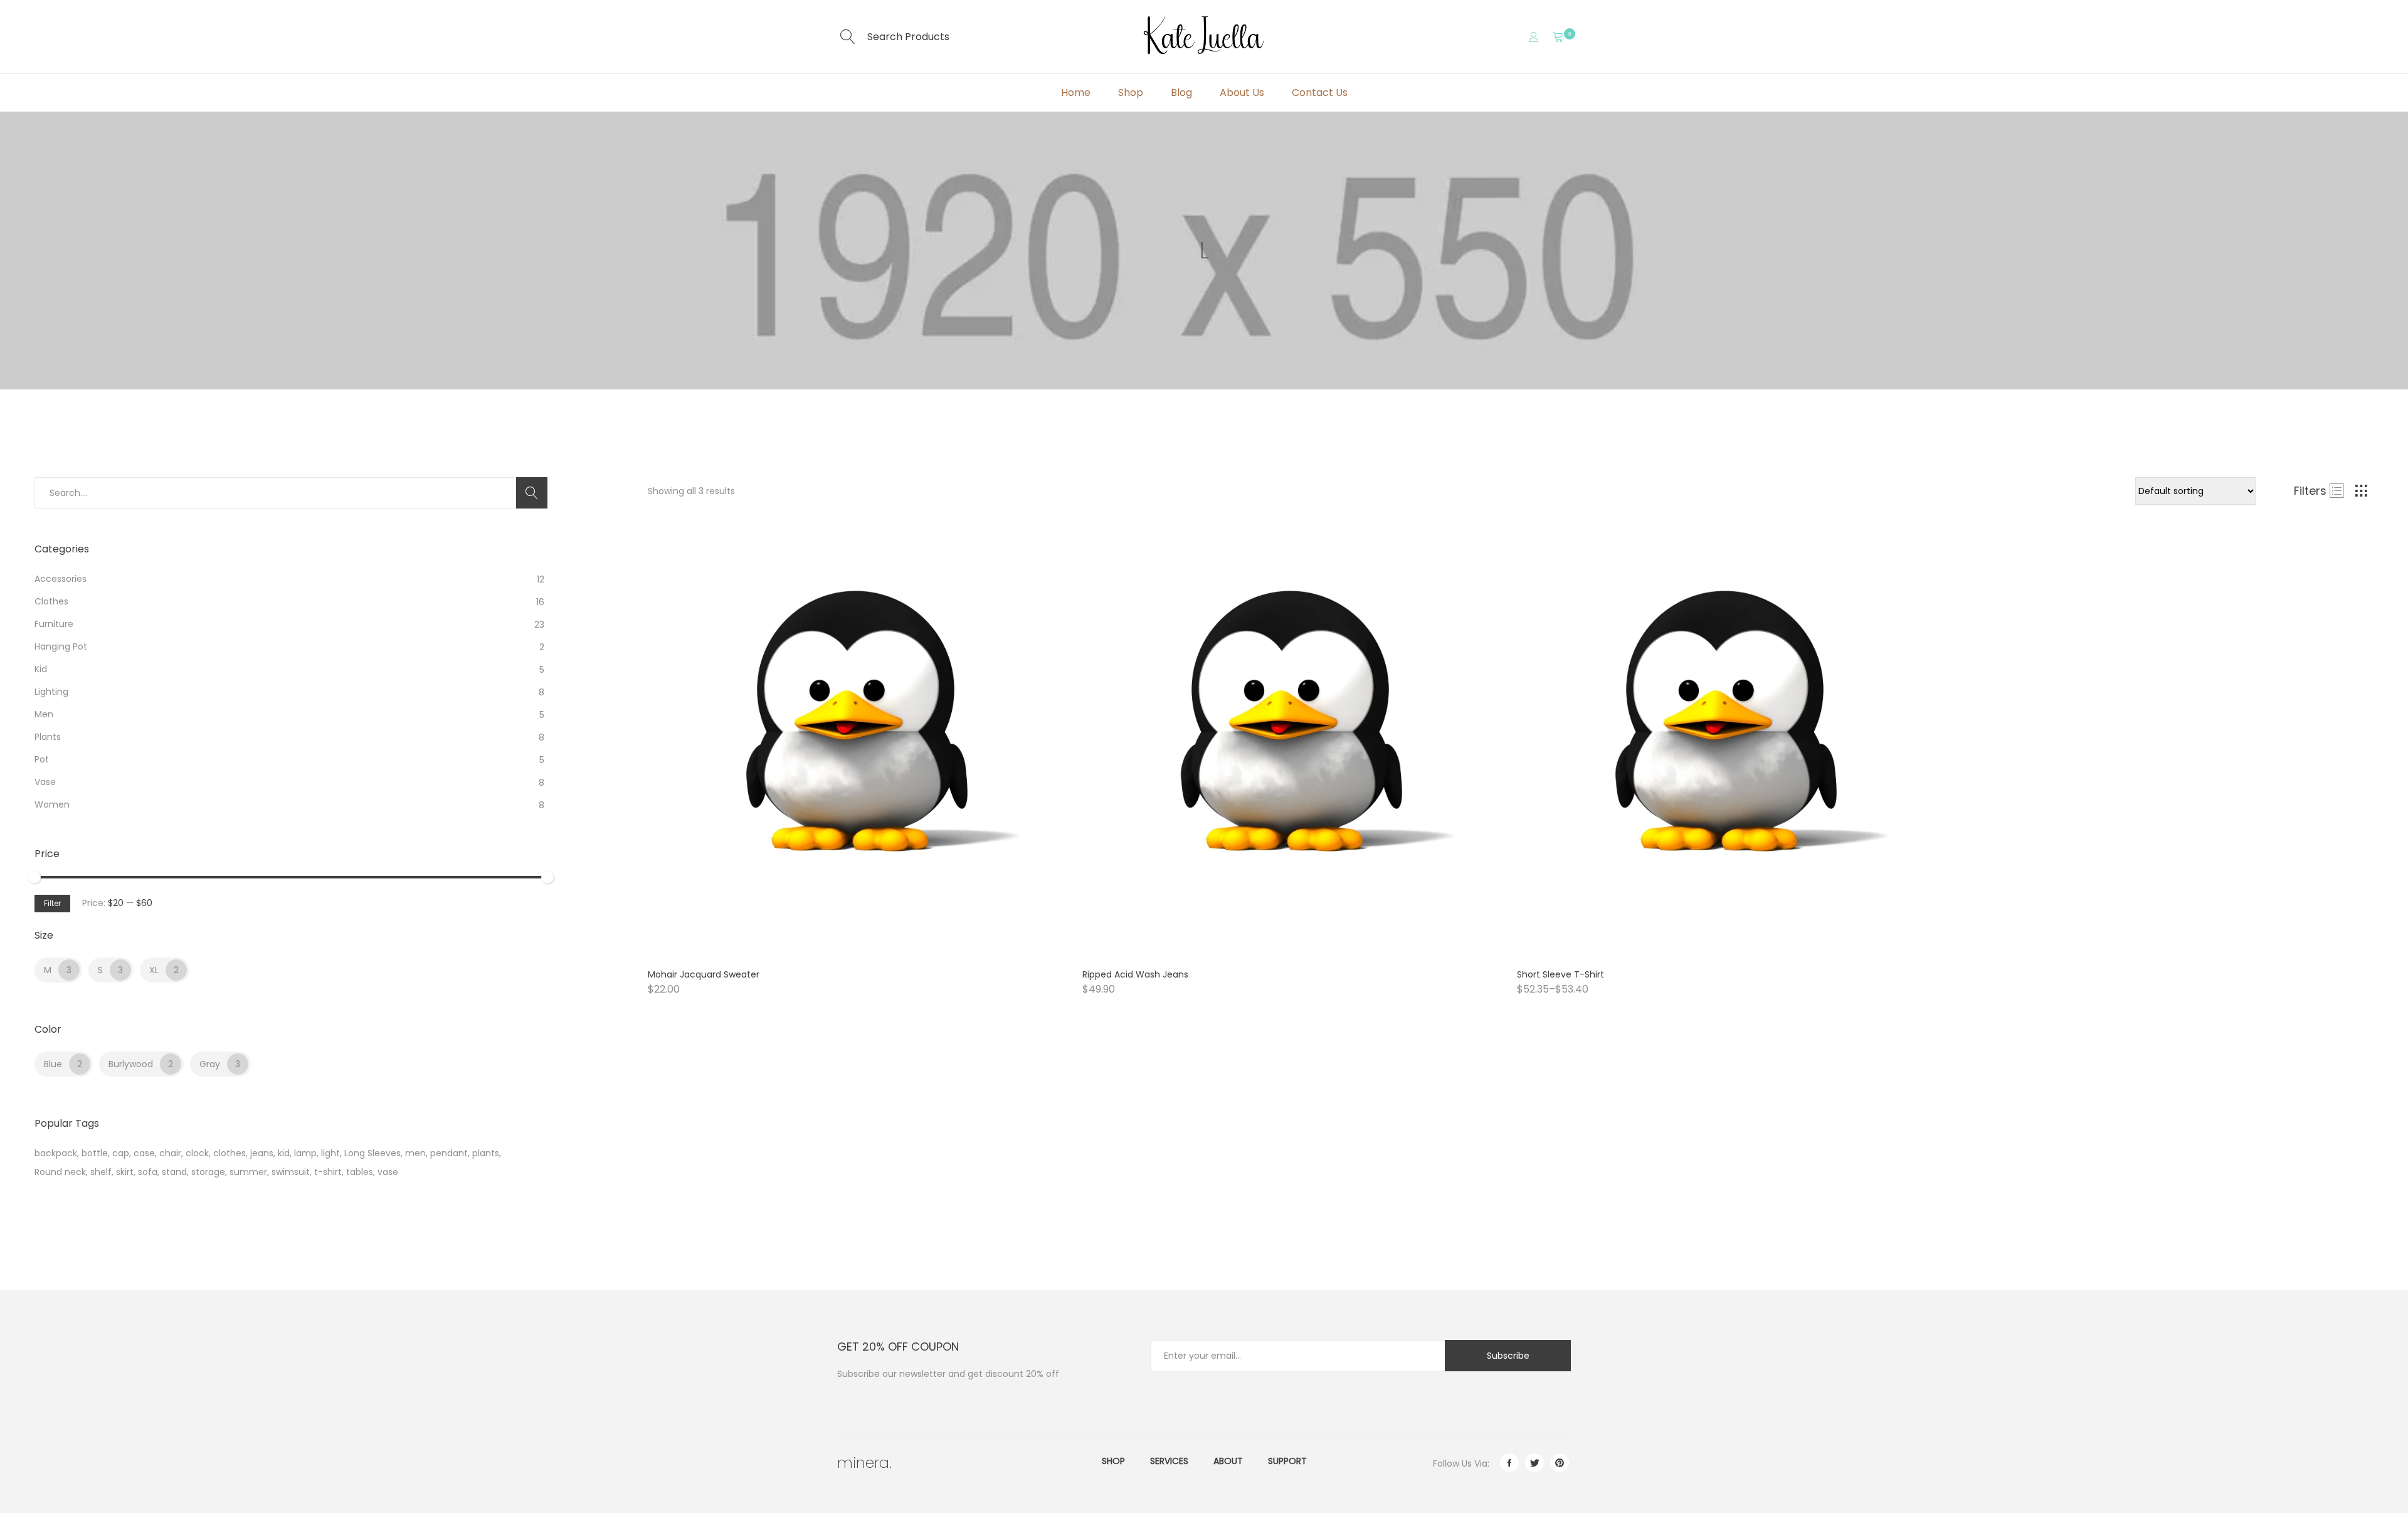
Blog (1181, 92)
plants (486, 1153)
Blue (53, 1064)
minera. (864, 1463)
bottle (95, 1153)
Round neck (60, 1172)
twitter (1534, 1463)
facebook (1509, 1463)
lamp (305, 1153)
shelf (101, 1172)
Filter (52, 903)
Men (44, 714)
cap (121, 1153)
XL (154, 970)
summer (248, 1172)
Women (52, 804)
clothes (230, 1153)
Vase (45, 782)
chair (170, 1153)
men (415, 1153)
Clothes (51, 601)
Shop (1131, 92)
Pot (42, 759)
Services (1169, 1461)
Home (1076, 92)
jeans (262, 1153)
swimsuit (291, 1172)
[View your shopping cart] (1558, 37)
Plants (48, 737)
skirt (125, 1172)
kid (284, 1153)
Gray (210, 1064)
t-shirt (328, 1172)
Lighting (51, 692)
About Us (1242, 92)
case (144, 1153)
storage (208, 1172)
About (1228, 1461)
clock (197, 1153)
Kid (41, 669)
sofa (148, 1172)
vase (388, 1172)
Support (1287, 1461)
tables (360, 1172)
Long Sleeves (372, 1153)
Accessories (61, 579)
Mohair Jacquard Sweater (704, 974)
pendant (449, 1153)
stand (174, 1172)
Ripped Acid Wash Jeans (1135, 974)
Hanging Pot (61, 646)
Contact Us (1320, 92)
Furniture (54, 624)
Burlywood (131, 1064)
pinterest (1560, 1463)
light (330, 1153)
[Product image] (856, 744)
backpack (56, 1153)
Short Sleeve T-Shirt (1560, 974)
